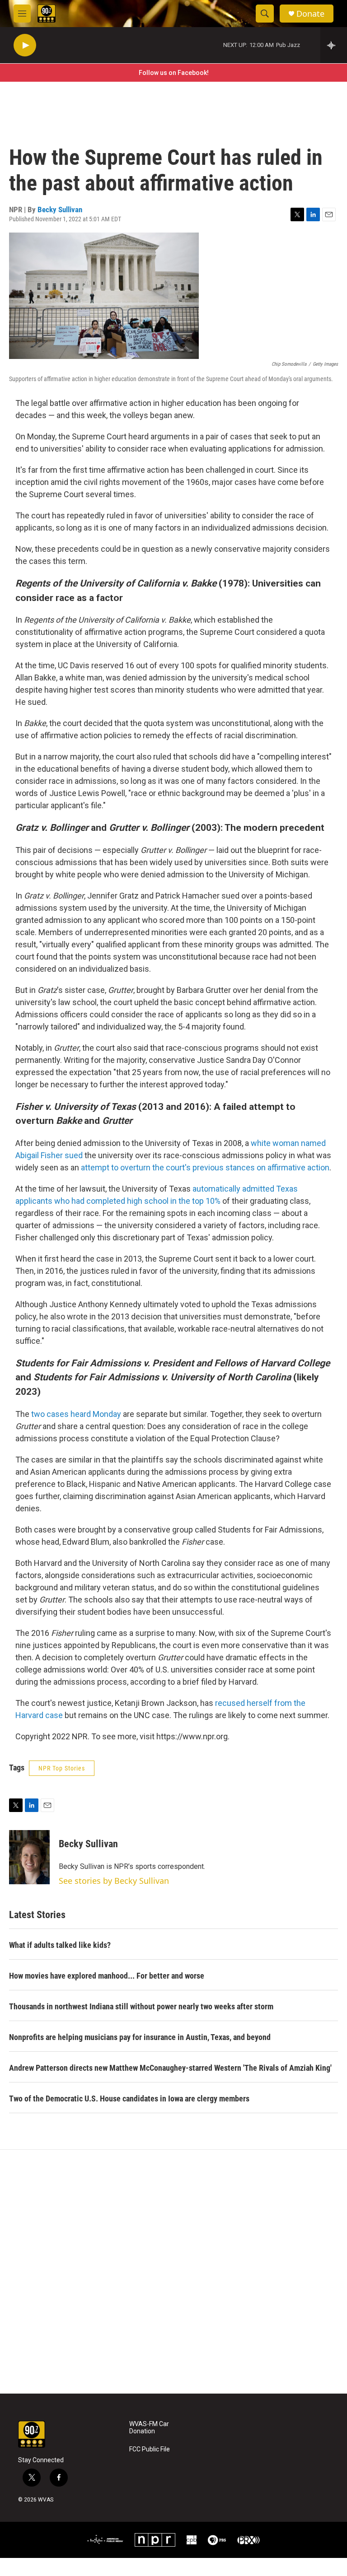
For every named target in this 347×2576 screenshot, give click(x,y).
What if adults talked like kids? (60, 1945)
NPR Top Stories (62, 1768)
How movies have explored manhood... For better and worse (107, 1976)
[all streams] (334, 45)
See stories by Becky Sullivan (114, 1881)
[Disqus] (173, 2272)
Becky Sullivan (60, 210)
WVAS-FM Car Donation (149, 2428)
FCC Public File (150, 2449)
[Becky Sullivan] (29, 1857)
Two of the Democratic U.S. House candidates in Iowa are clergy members (129, 2099)
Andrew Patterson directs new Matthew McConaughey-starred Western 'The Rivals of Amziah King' (170, 2068)
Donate (310, 14)
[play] (25, 45)
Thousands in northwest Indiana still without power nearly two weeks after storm (141, 2006)
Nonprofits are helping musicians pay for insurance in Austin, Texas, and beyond (140, 2037)
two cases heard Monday (77, 1414)
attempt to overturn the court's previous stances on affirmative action (205, 1167)
